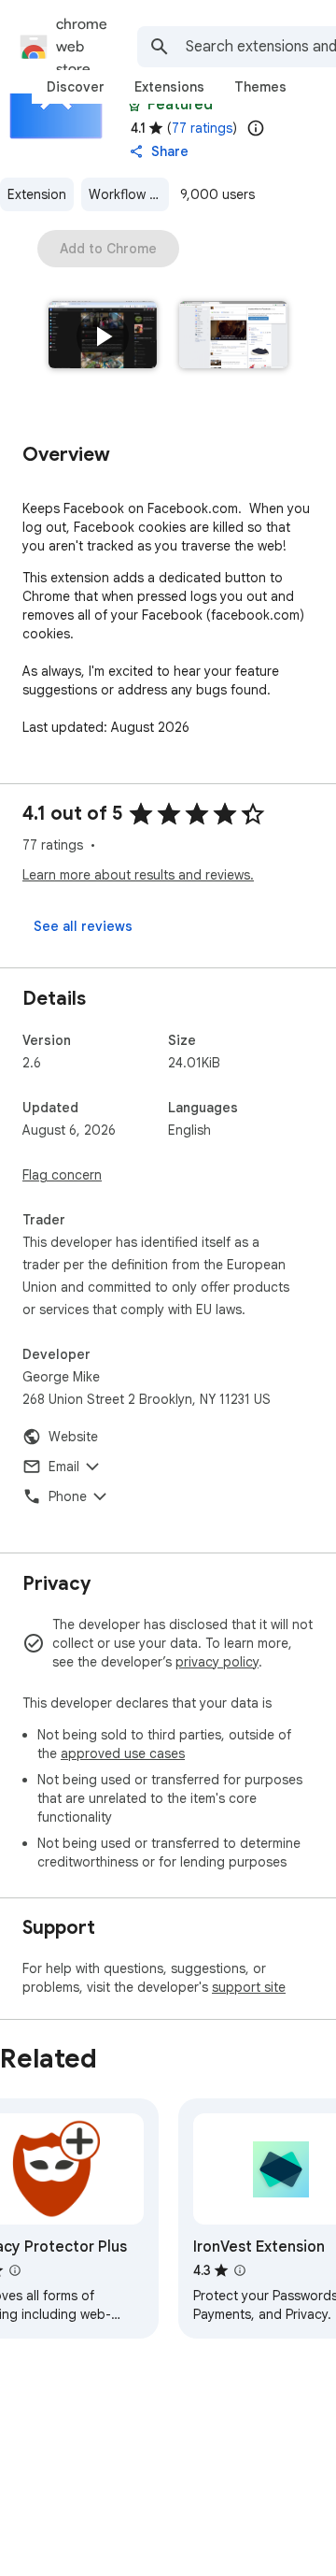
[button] (103, 336)
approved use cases (123, 1753)
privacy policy (217, 1662)
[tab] (76, 87)
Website (73, 1437)
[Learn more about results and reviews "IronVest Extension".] (240, 2270)
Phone (68, 1496)
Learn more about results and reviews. (138, 875)
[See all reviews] (83, 926)
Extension (37, 194)
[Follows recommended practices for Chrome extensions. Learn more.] (134, 105)
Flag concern (62, 1175)
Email (64, 1467)
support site (249, 1987)
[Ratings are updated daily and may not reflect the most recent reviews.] (256, 128)
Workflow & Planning (129, 194)
